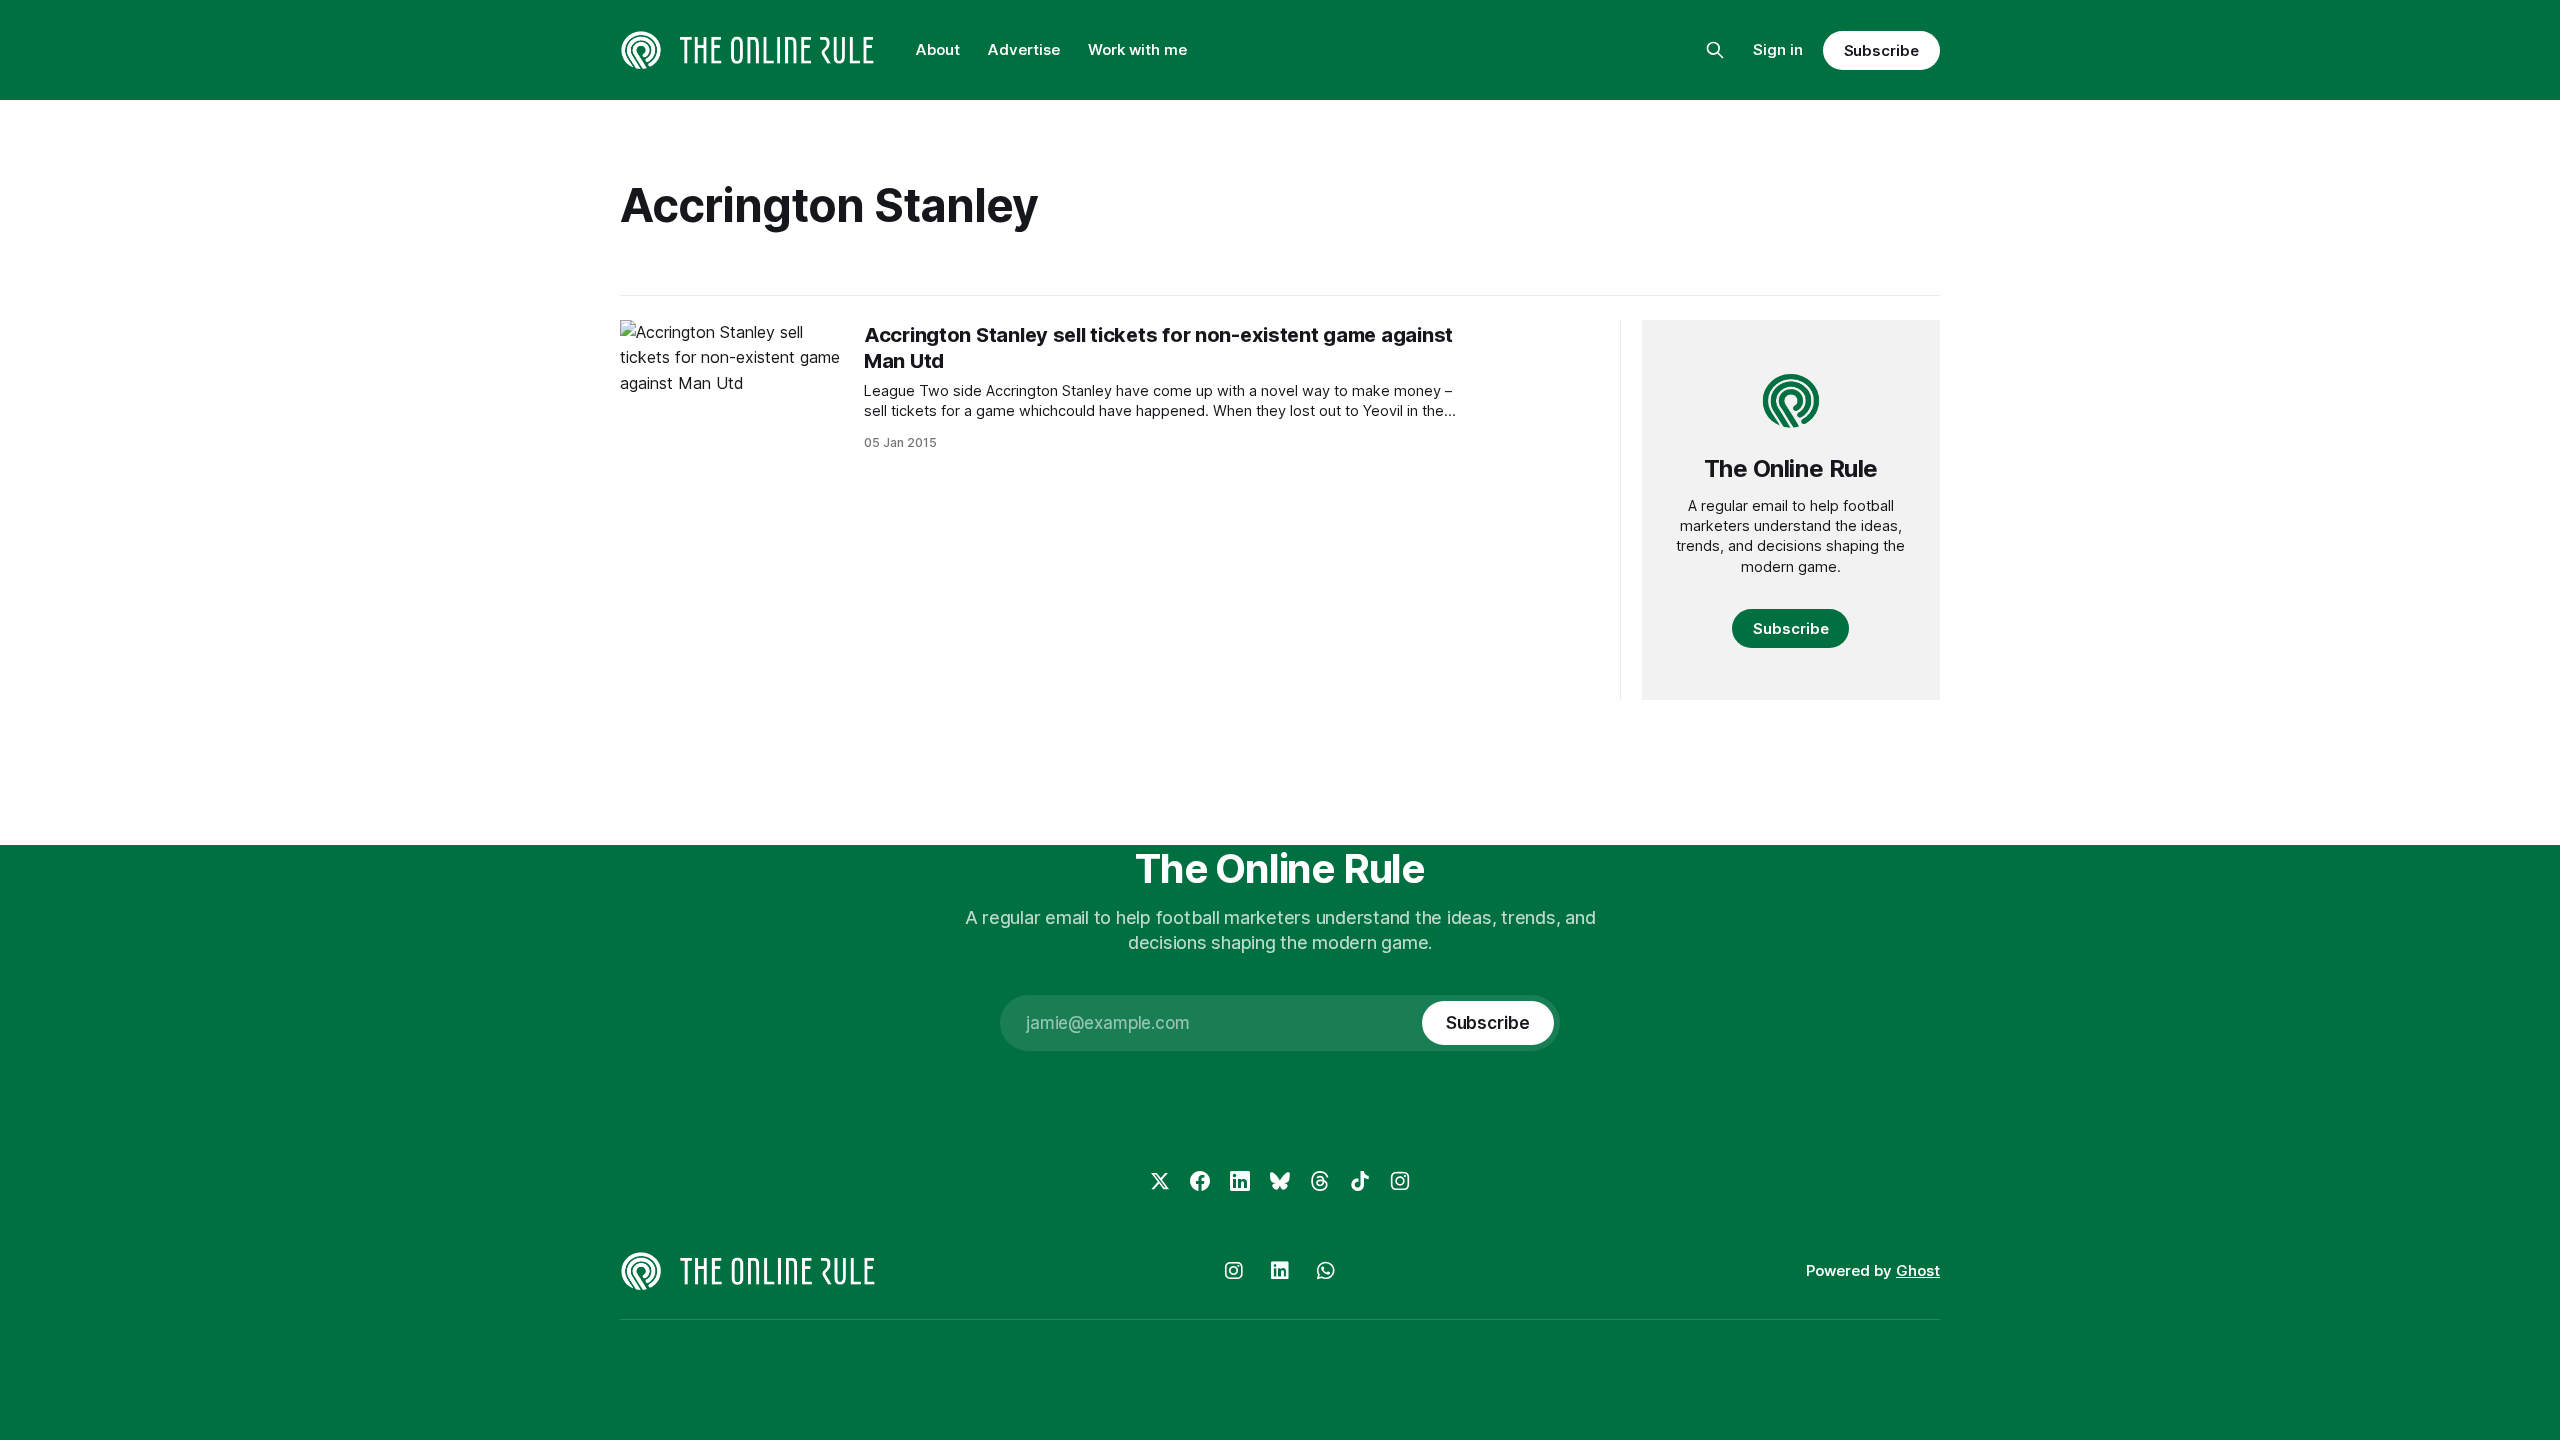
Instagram (1234, 1271)
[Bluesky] (1280, 1181)
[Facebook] (1200, 1181)
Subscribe (1881, 50)
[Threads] (1320, 1181)
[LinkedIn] (1240, 1181)
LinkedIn (1280, 1271)
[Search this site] (1715, 50)
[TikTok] (1360, 1181)
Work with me (1137, 49)
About (938, 49)
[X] (1160, 1181)
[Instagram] (1400, 1181)
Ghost (1918, 1270)
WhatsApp (1326, 1271)
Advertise (1024, 49)
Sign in (1778, 49)
